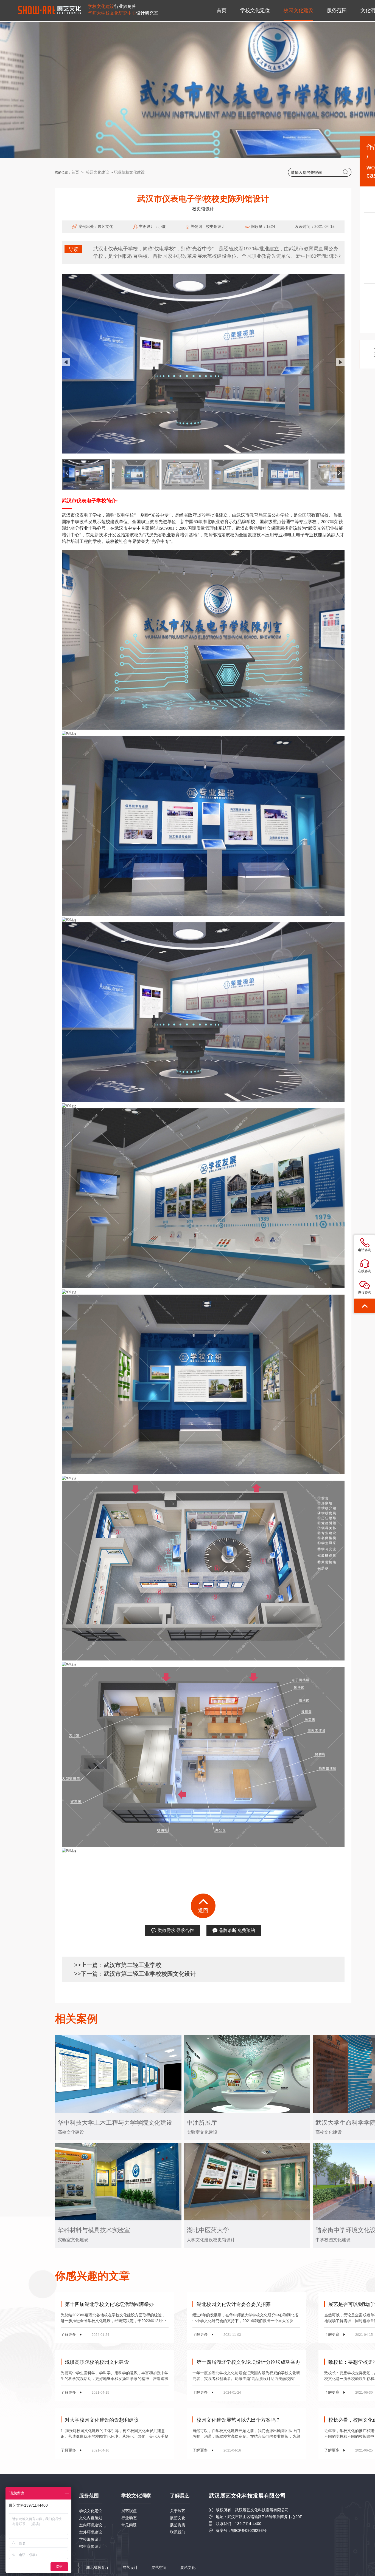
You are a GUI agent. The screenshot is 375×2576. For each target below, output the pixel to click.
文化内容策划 (91, 2518)
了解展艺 (180, 2496)
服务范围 (337, 10)
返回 (203, 1911)
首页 (222, 10)
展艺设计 (130, 2568)
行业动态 (129, 2518)
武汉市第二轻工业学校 (133, 1965)
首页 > (78, 172)
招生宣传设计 (91, 2546)
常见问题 (129, 2525)
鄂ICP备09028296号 (249, 2530)
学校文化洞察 (136, 2496)
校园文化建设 (298, 10)
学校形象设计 (91, 2539)
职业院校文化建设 (129, 172)
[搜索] (346, 172)
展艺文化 (178, 2518)
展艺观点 (129, 2511)
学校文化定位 (255, 10)
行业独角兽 (112, 6)
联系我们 (178, 2532)
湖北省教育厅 (97, 2568)
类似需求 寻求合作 (176, 1930)
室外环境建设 (91, 2532)
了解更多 (85, 2334)
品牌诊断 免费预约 (237, 1930)
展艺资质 (178, 2525)
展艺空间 (159, 2568)
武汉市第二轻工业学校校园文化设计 (150, 1974)
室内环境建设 (91, 2525)
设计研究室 (123, 13)
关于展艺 (178, 2511)
